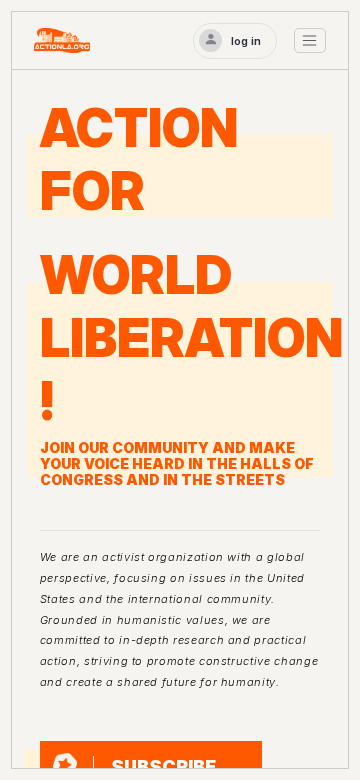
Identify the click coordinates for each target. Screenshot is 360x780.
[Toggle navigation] (310, 40)
